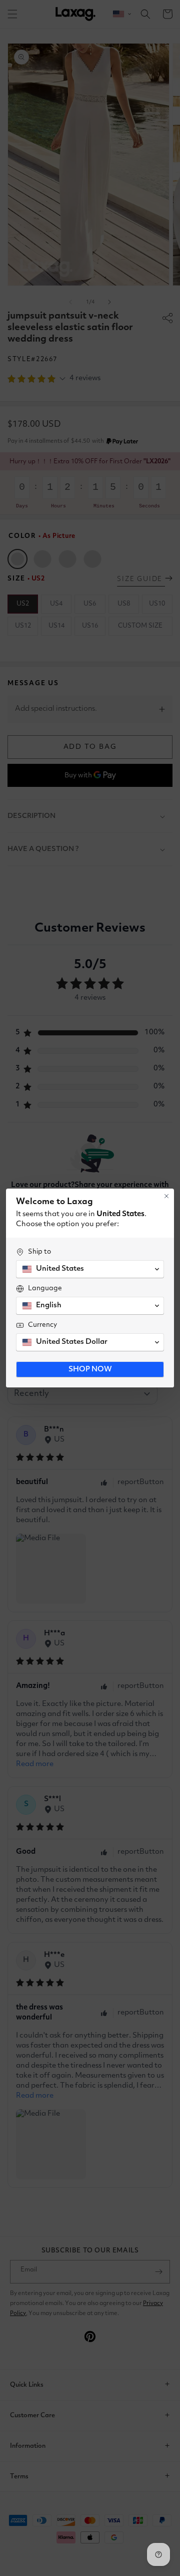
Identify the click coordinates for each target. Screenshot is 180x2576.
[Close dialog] (166, 1196)
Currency (42, 1325)
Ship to (39, 1252)
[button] (90, 1269)
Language (45, 1288)
